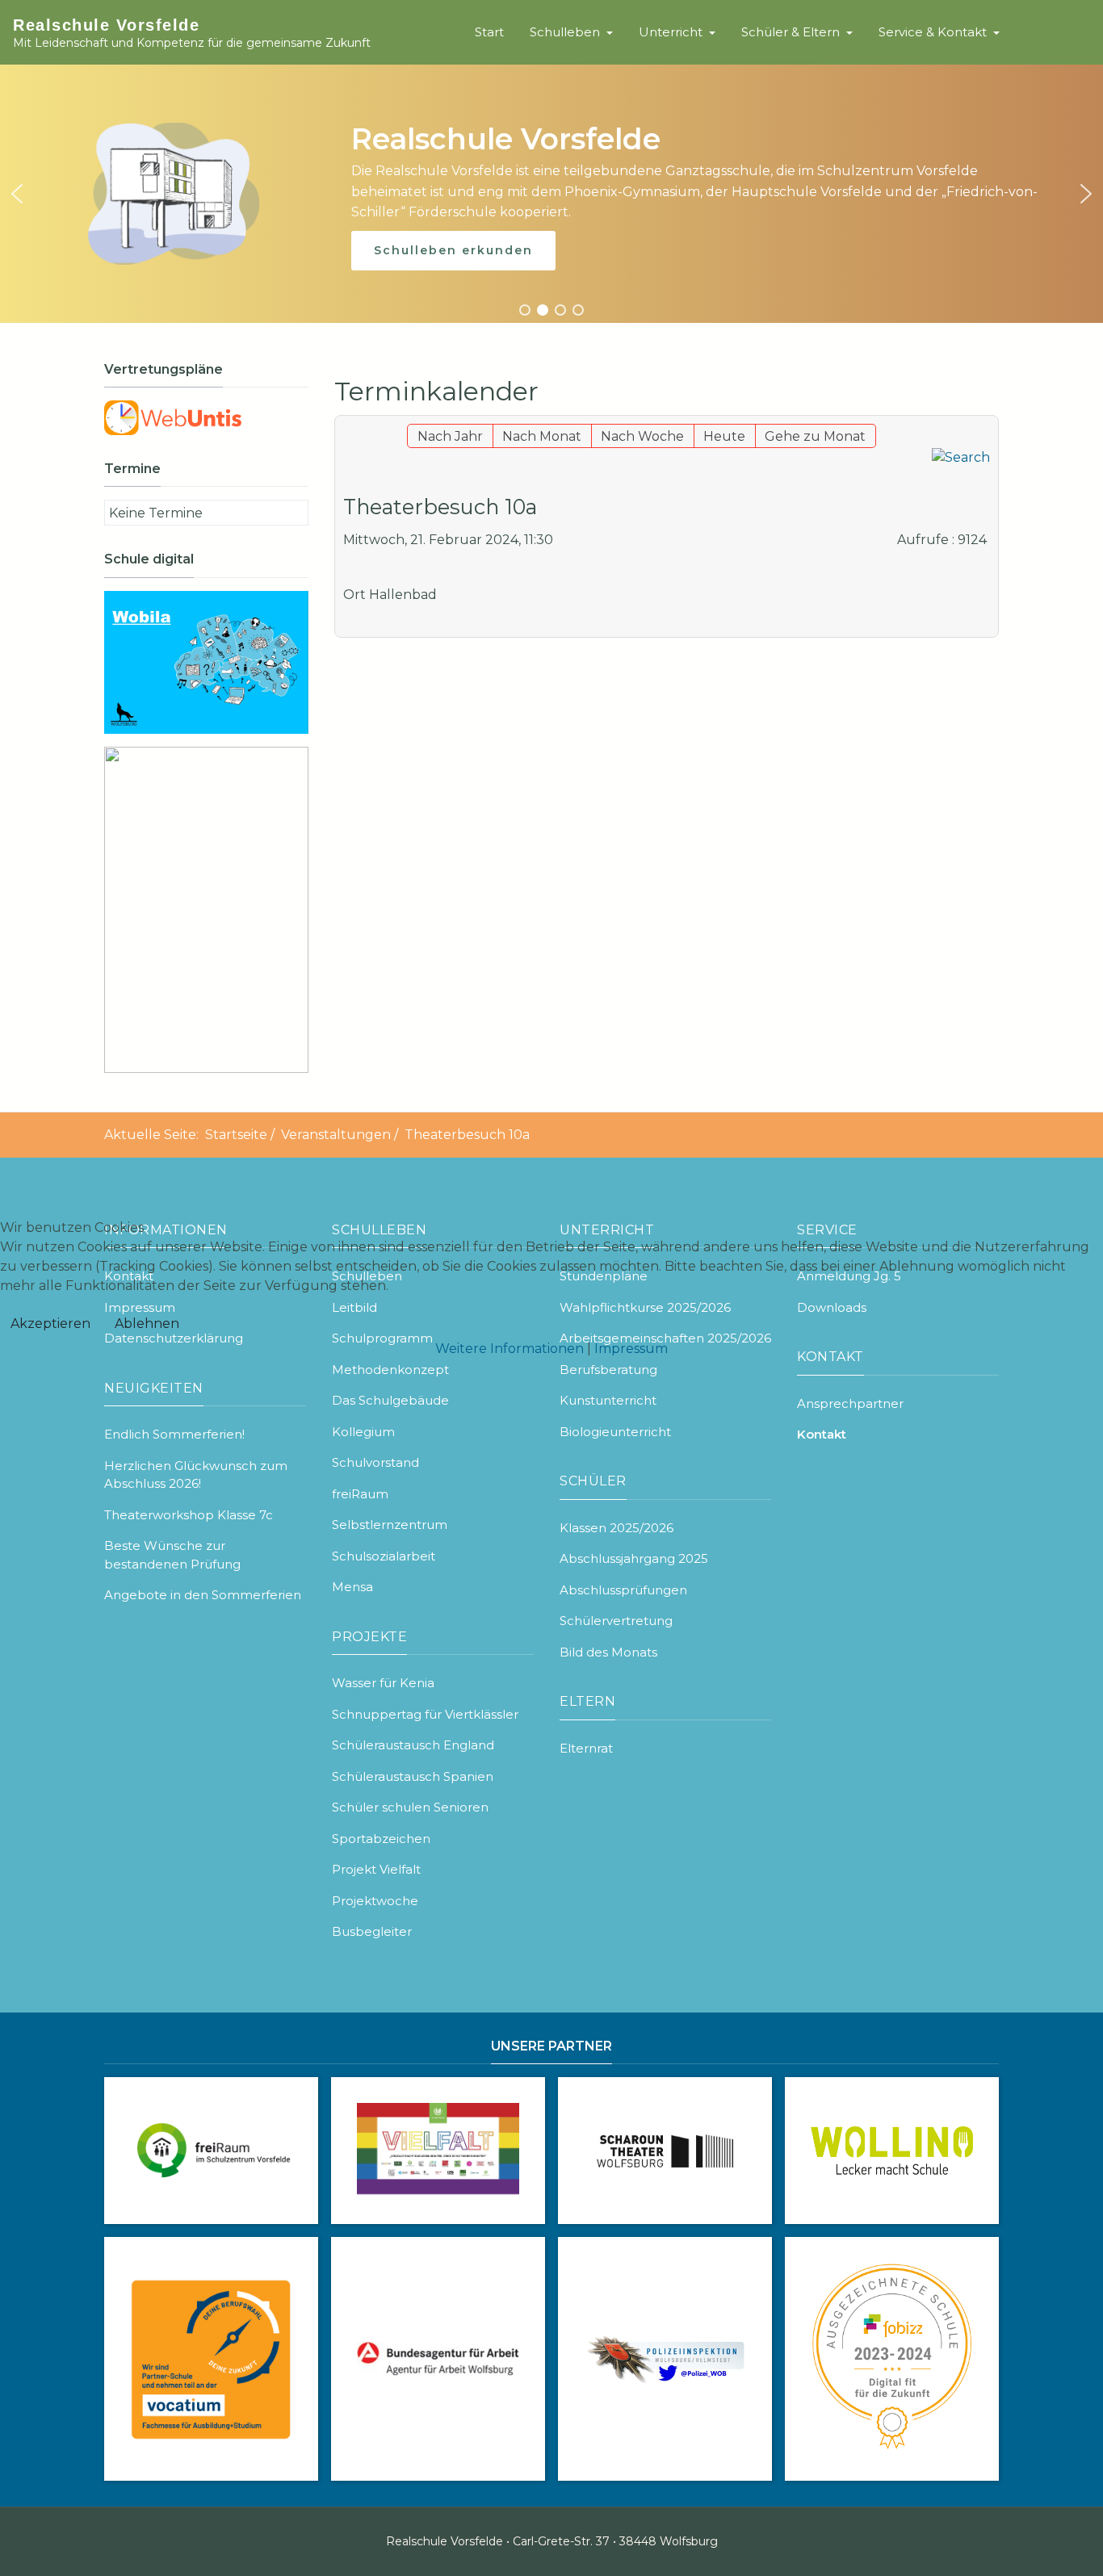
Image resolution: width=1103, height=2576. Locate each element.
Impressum (631, 1349)
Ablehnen (147, 1324)
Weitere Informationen (510, 1349)
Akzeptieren (50, 1324)
